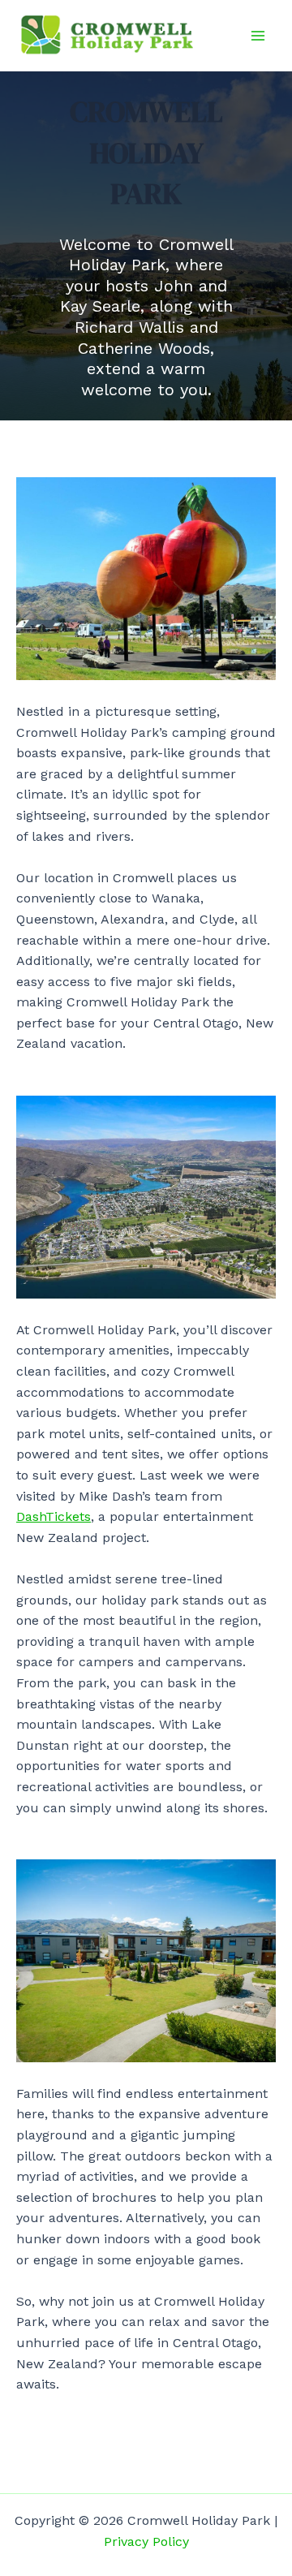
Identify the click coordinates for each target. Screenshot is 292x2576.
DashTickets (54, 1516)
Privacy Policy (146, 2542)
